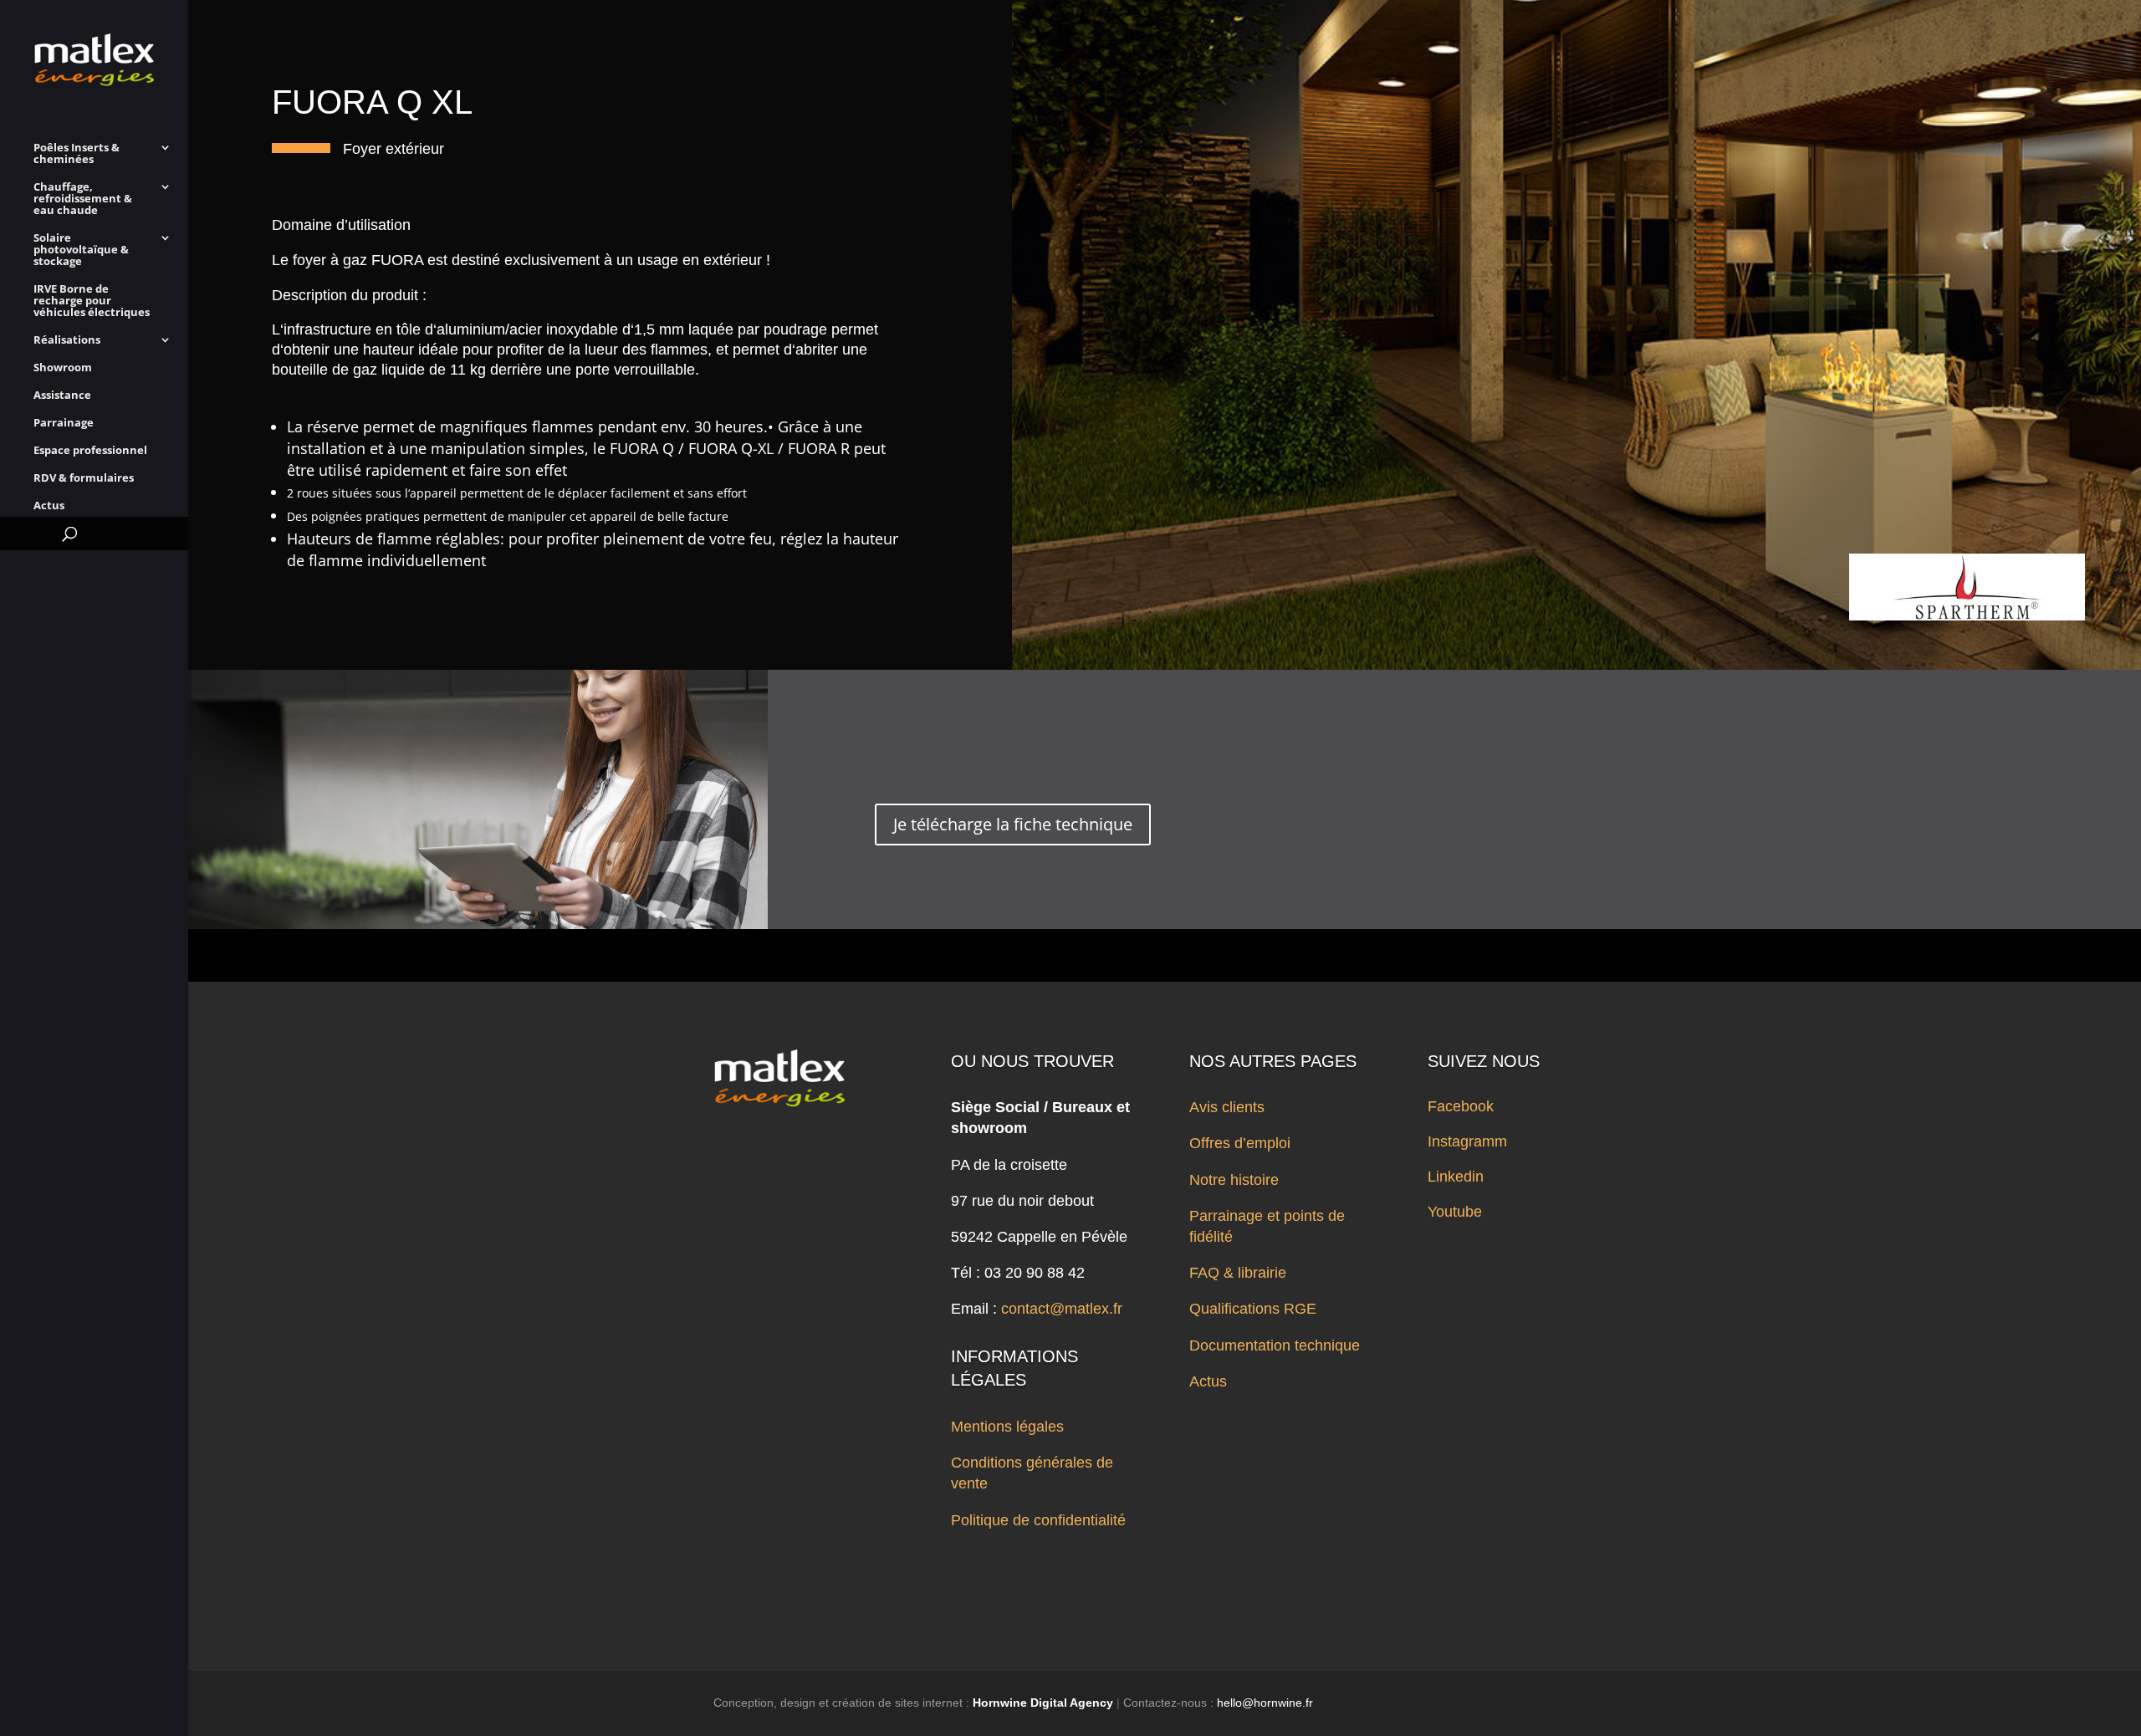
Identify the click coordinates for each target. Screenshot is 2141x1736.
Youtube (1455, 1212)
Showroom (63, 368)
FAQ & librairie (1238, 1273)
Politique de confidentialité (1038, 1520)
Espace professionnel (90, 451)
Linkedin (1456, 1177)
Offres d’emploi (1240, 1143)
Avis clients (1227, 1107)
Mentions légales (1007, 1427)
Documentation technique (1275, 1345)
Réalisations (67, 340)
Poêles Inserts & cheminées (77, 154)
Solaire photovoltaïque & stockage (81, 250)
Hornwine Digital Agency (1043, 1703)
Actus (49, 506)
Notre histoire (1234, 1180)
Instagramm (1467, 1141)
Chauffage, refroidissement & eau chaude (83, 199)
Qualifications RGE (1253, 1309)
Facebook (1461, 1106)
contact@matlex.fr (1062, 1309)
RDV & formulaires (84, 478)
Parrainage (64, 423)
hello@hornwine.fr (1265, 1703)
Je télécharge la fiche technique (1013, 824)
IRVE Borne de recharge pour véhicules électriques (92, 301)
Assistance (62, 396)
